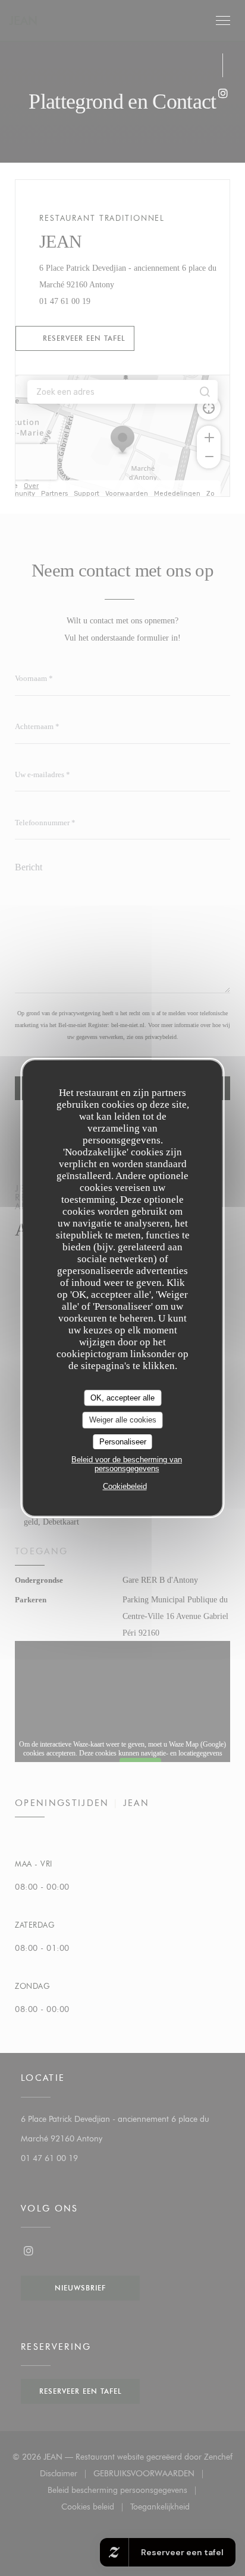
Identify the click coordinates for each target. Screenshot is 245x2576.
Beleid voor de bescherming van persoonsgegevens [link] (127, 1464)
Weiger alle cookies (123, 1420)
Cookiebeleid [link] (125, 1486)
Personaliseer (123, 1442)
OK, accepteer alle (122, 1398)
